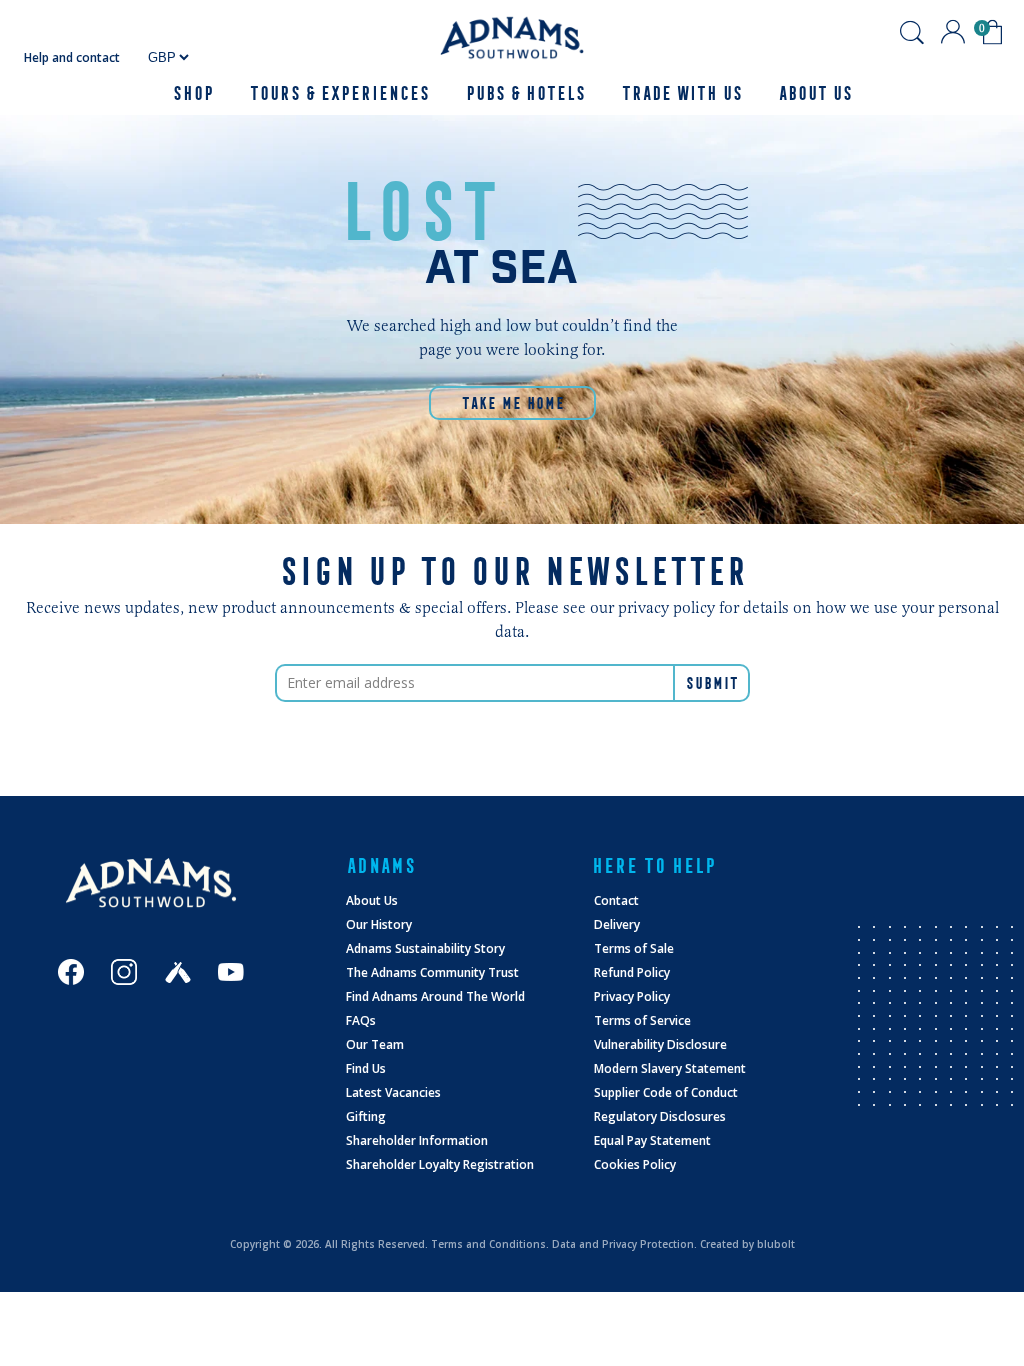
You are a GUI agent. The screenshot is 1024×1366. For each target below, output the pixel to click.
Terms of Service (642, 1020)
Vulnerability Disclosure (660, 1044)
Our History (379, 924)
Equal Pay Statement (652, 1140)
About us (815, 93)
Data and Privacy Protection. (624, 1244)
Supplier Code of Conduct (666, 1092)
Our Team (375, 1044)
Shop (192, 93)
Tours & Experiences (339, 93)
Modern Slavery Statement (670, 1068)
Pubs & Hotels (525, 93)
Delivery (617, 924)
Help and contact (72, 57)
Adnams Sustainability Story (425, 948)
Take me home (512, 403)
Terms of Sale (634, 948)
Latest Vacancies (393, 1092)
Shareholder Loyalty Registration (440, 1164)
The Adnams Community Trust (432, 972)
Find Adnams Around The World (435, 996)
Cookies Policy (635, 1164)
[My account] (953, 32)
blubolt (776, 1244)
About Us (372, 900)
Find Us (366, 1068)
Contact (616, 900)
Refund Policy (632, 972)
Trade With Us (681, 93)
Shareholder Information (417, 1140)
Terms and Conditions (488, 1244)
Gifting (366, 1116)
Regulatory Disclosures (660, 1116)
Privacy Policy (632, 996)
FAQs (361, 1020)
